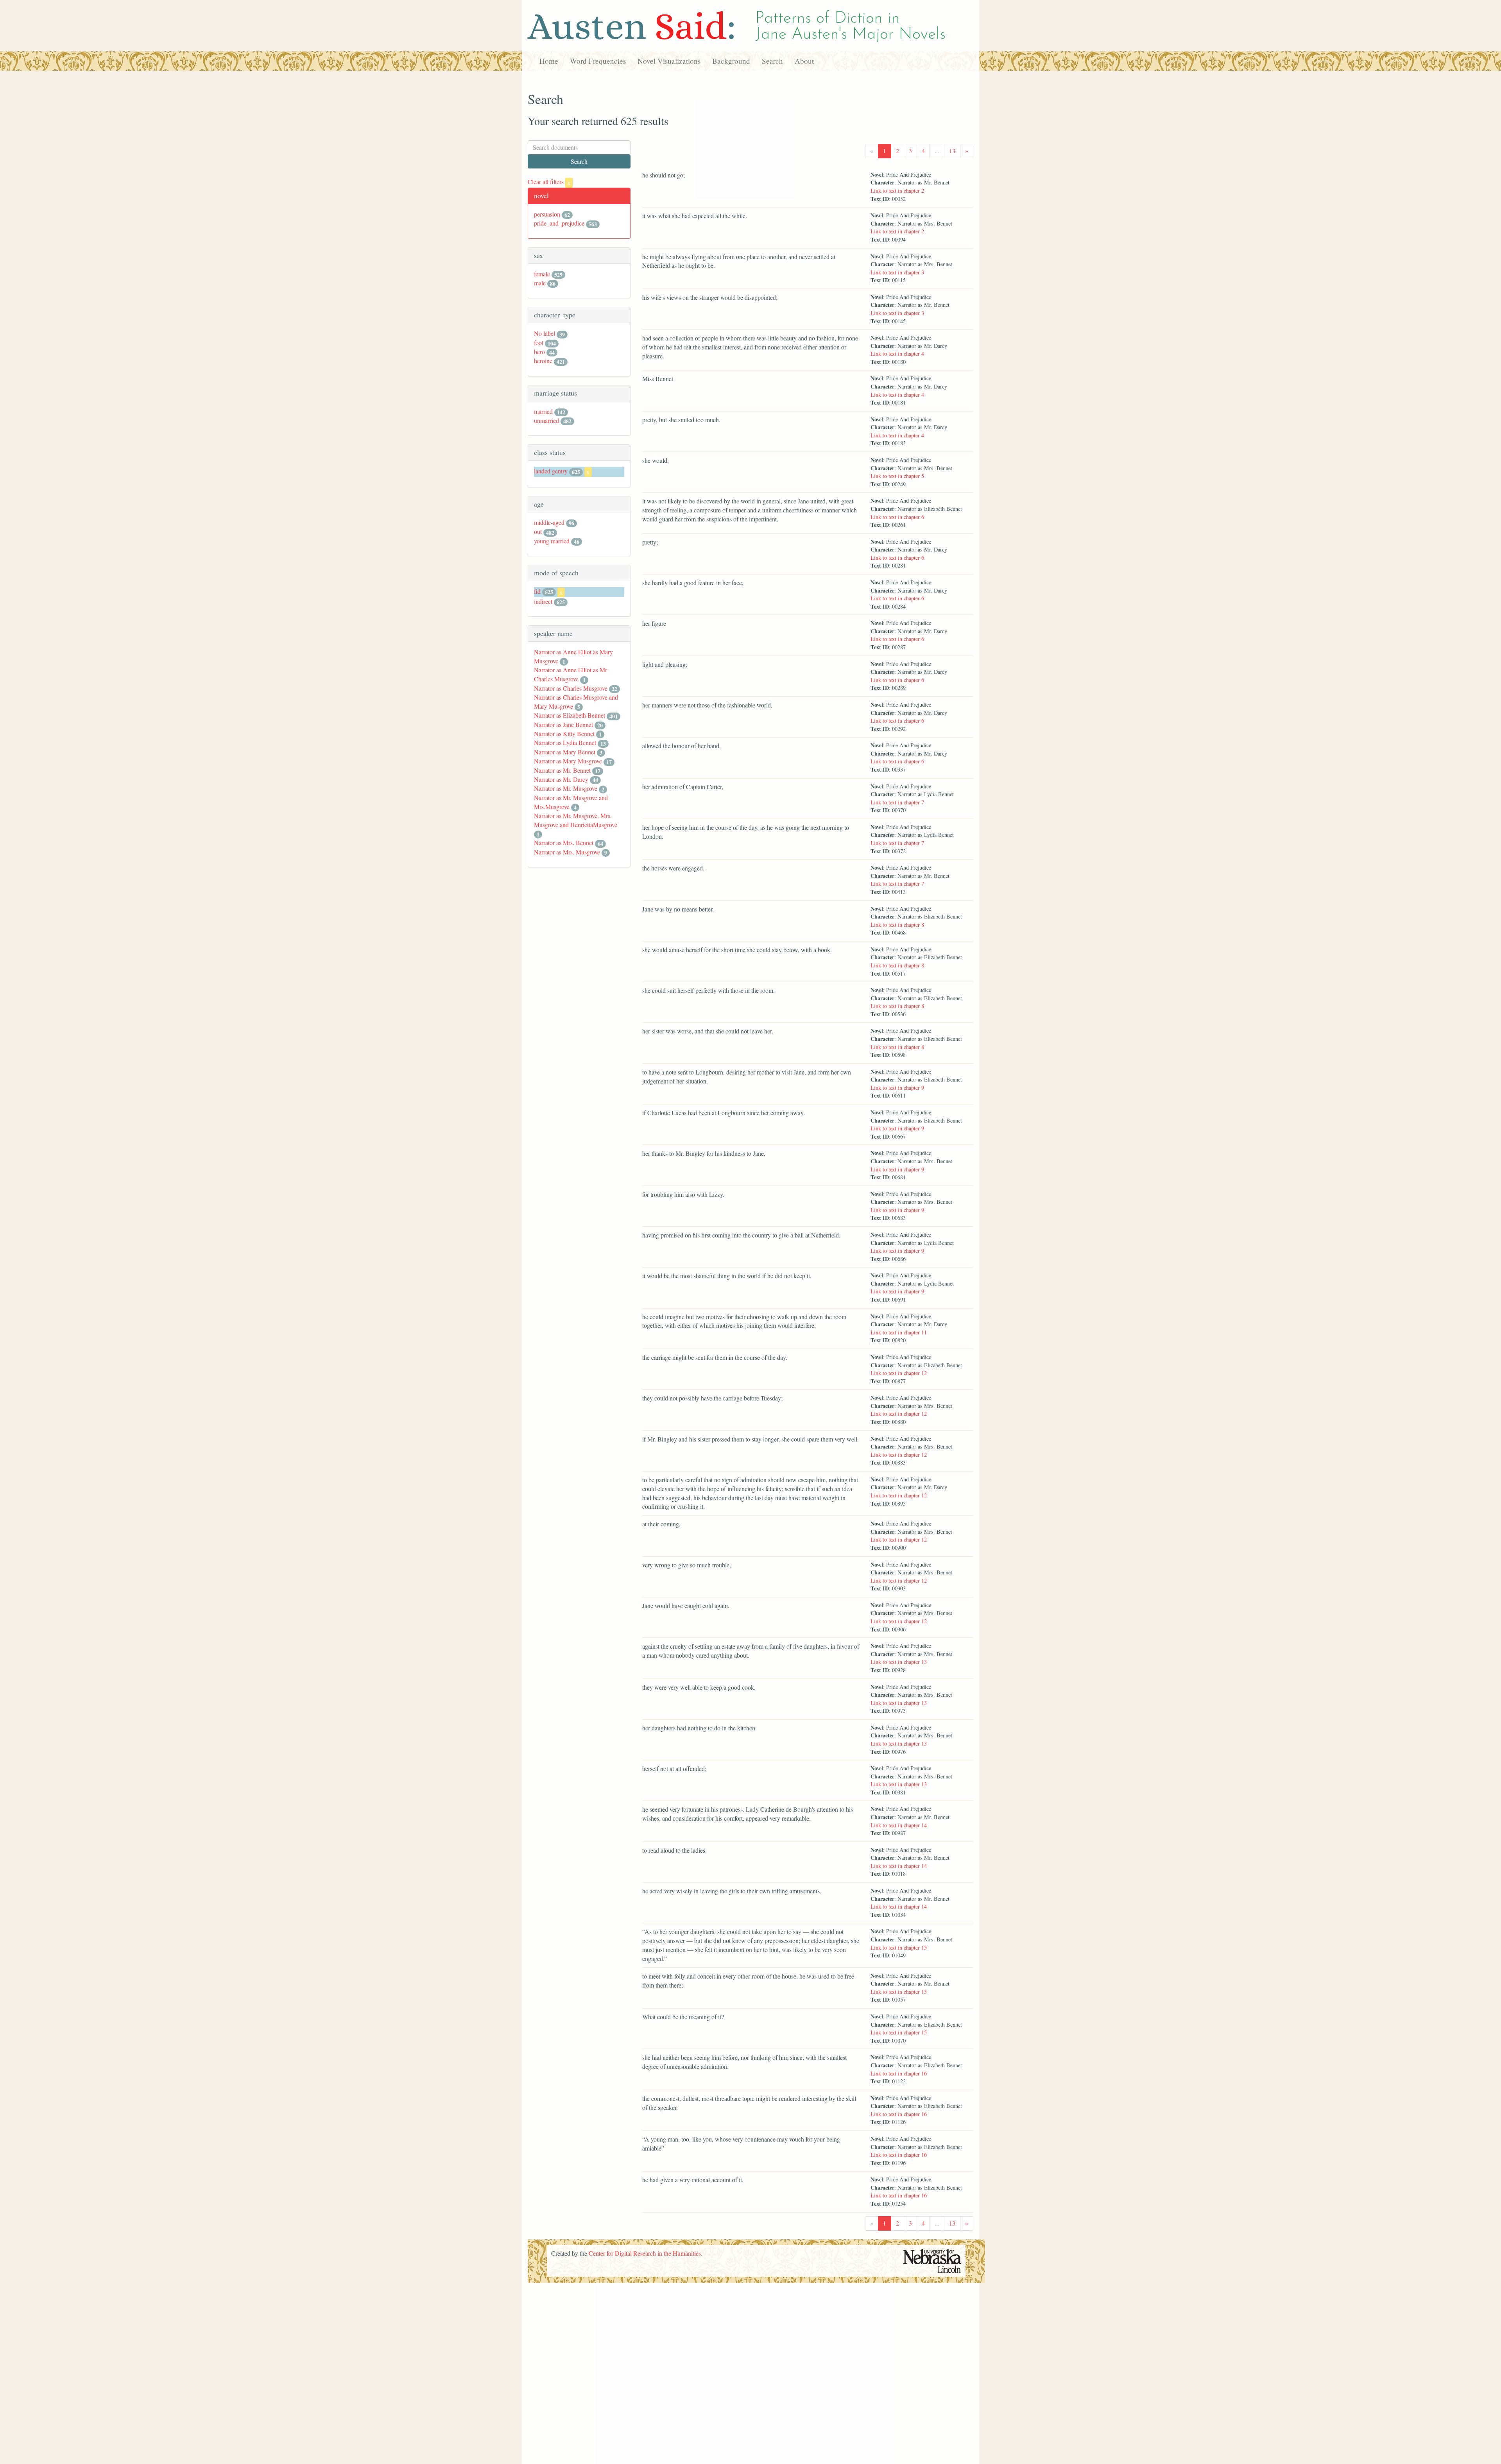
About (804, 61)
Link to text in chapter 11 (899, 1332)
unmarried (546, 420)
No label (545, 333)
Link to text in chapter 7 (897, 802)
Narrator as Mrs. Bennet (564, 843)
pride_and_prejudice (559, 223)
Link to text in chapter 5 (897, 476)
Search (772, 61)
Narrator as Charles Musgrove (571, 688)
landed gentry (551, 471)
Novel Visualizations (669, 61)
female (542, 274)
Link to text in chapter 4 (897, 354)
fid (537, 591)
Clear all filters (549, 182)
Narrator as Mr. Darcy (561, 779)
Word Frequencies (598, 61)
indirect (543, 601)
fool (539, 343)
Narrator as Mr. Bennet (562, 770)
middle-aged (549, 522)
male (540, 283)
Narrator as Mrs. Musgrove (567, 852)
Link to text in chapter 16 (899, 2073)
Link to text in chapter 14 (899, 1825)
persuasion (547, 214)
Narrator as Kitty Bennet (564, 733)
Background (731, 61)
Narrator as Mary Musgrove (568, 761)
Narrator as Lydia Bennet (565, 742)
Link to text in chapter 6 (897, 517)
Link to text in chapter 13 (899, 1662)
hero (539, 352)
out (538, 531)
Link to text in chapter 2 (897, 191)
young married (552, 541)
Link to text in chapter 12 (899, 1373)
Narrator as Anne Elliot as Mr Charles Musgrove (570, 674)
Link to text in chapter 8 (897, 925)
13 (952, 151)
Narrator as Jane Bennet (563, 724)
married (543, 411)
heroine (543, 361)
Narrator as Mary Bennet (565, 752)
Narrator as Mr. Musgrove (566, 788)
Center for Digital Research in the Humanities (645, 2253)
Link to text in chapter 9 (897, 1088)
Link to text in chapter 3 (897, 272)
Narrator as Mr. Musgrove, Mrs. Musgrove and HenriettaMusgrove (576, 820)
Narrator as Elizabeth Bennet (570, 715)
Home (549, 61)
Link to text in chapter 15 (899, 1947)
